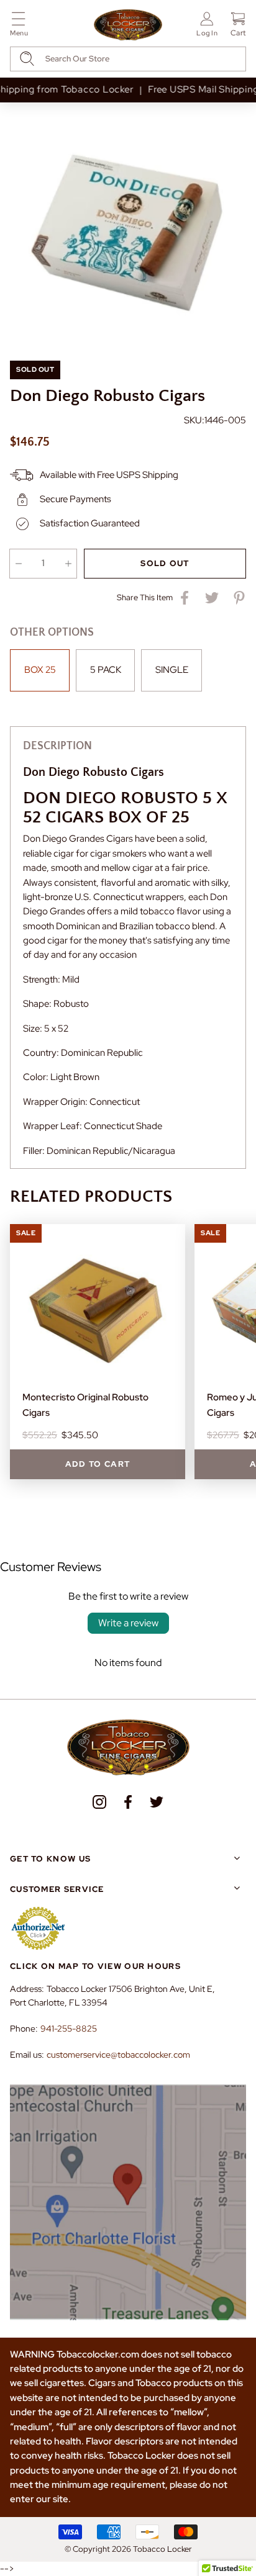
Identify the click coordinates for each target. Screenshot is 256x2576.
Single (172, 670)
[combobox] (128, 59)
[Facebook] (128, 1802)
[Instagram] (99, 1802)
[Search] (27, 59)
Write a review (128, 1623)
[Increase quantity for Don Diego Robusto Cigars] (68, 564)
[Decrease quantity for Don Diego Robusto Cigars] (18, 564)
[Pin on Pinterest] (239, 598)
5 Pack (106, 670)
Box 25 (40, 670)
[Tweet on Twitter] (212, 598)
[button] (19, 26)
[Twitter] (157, 1802)
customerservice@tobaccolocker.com (118, 2055)
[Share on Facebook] (185, 598)
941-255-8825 (69, 2029)
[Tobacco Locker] (128, 25)
